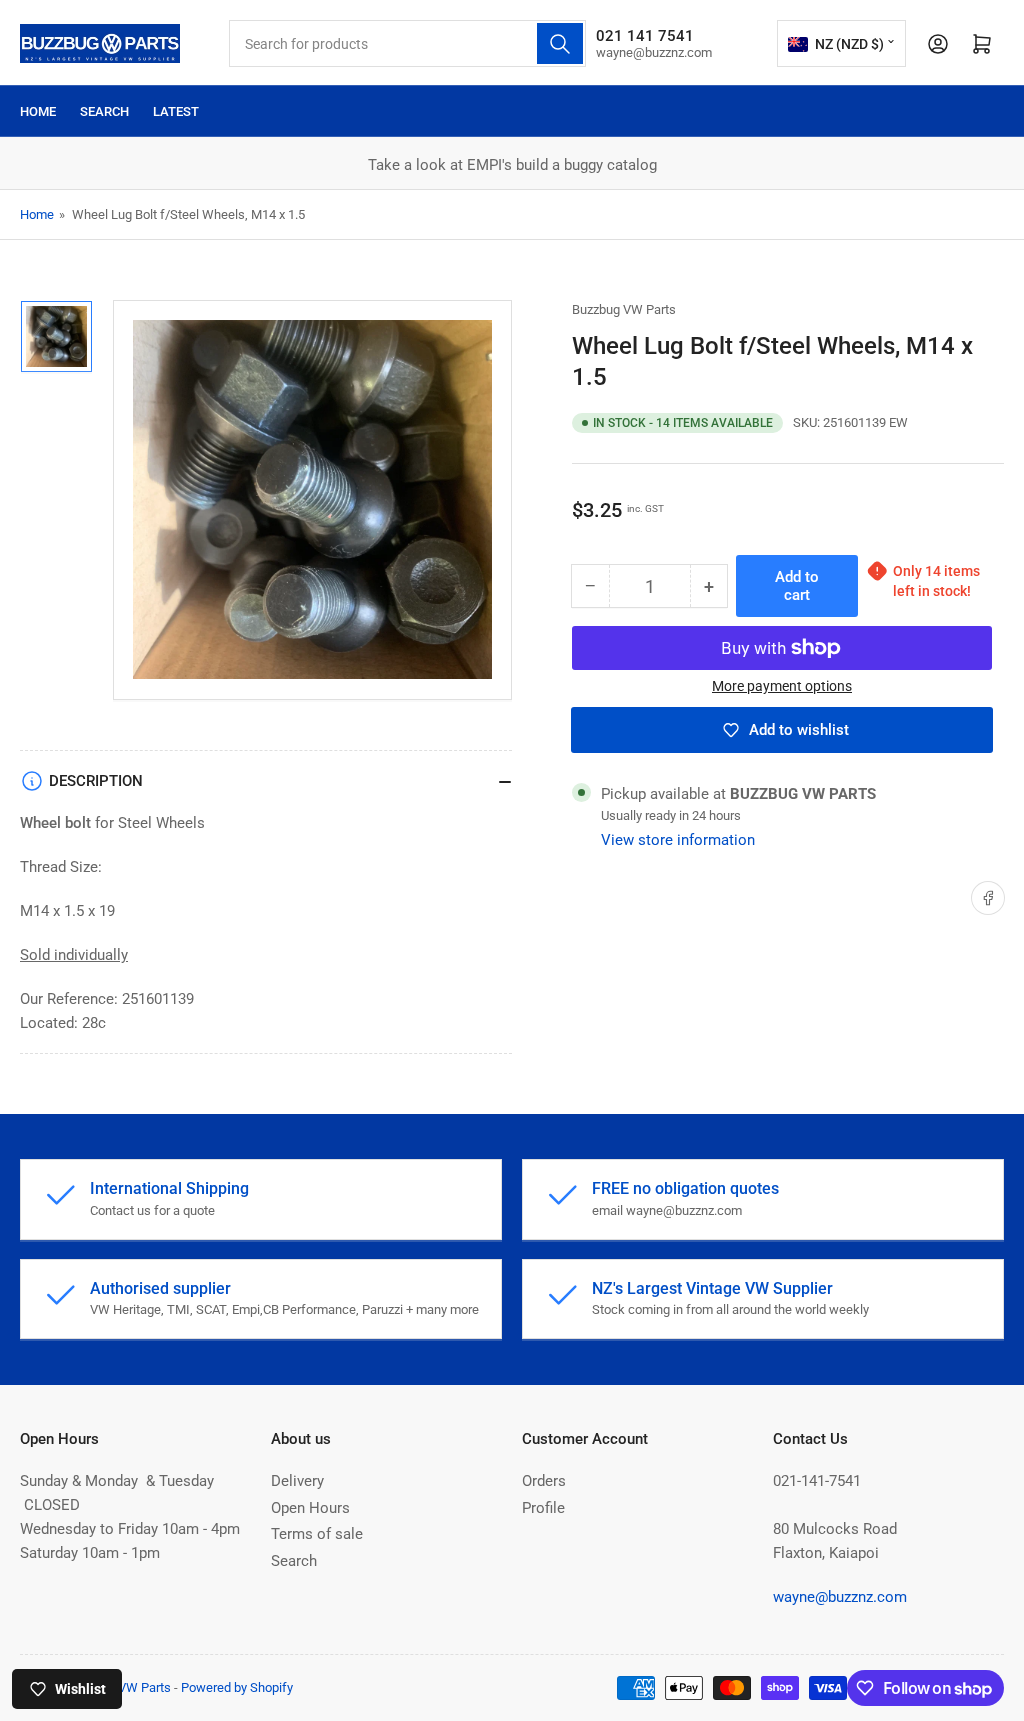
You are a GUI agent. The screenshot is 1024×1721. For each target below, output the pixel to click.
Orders (544, 1481)
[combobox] (407, 43)
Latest (176, 111)
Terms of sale (317, 1534)
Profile (543, 1508)
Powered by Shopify (237, 1687)
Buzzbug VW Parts (624, 309)
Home (38, 111)
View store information (678, 840)
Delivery (297, 1481)
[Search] (560, 43)
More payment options (782, 686)
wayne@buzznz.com (840, 1597)
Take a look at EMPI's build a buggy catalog (161, 165)
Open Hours (310, 1508)
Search (104, 111)
